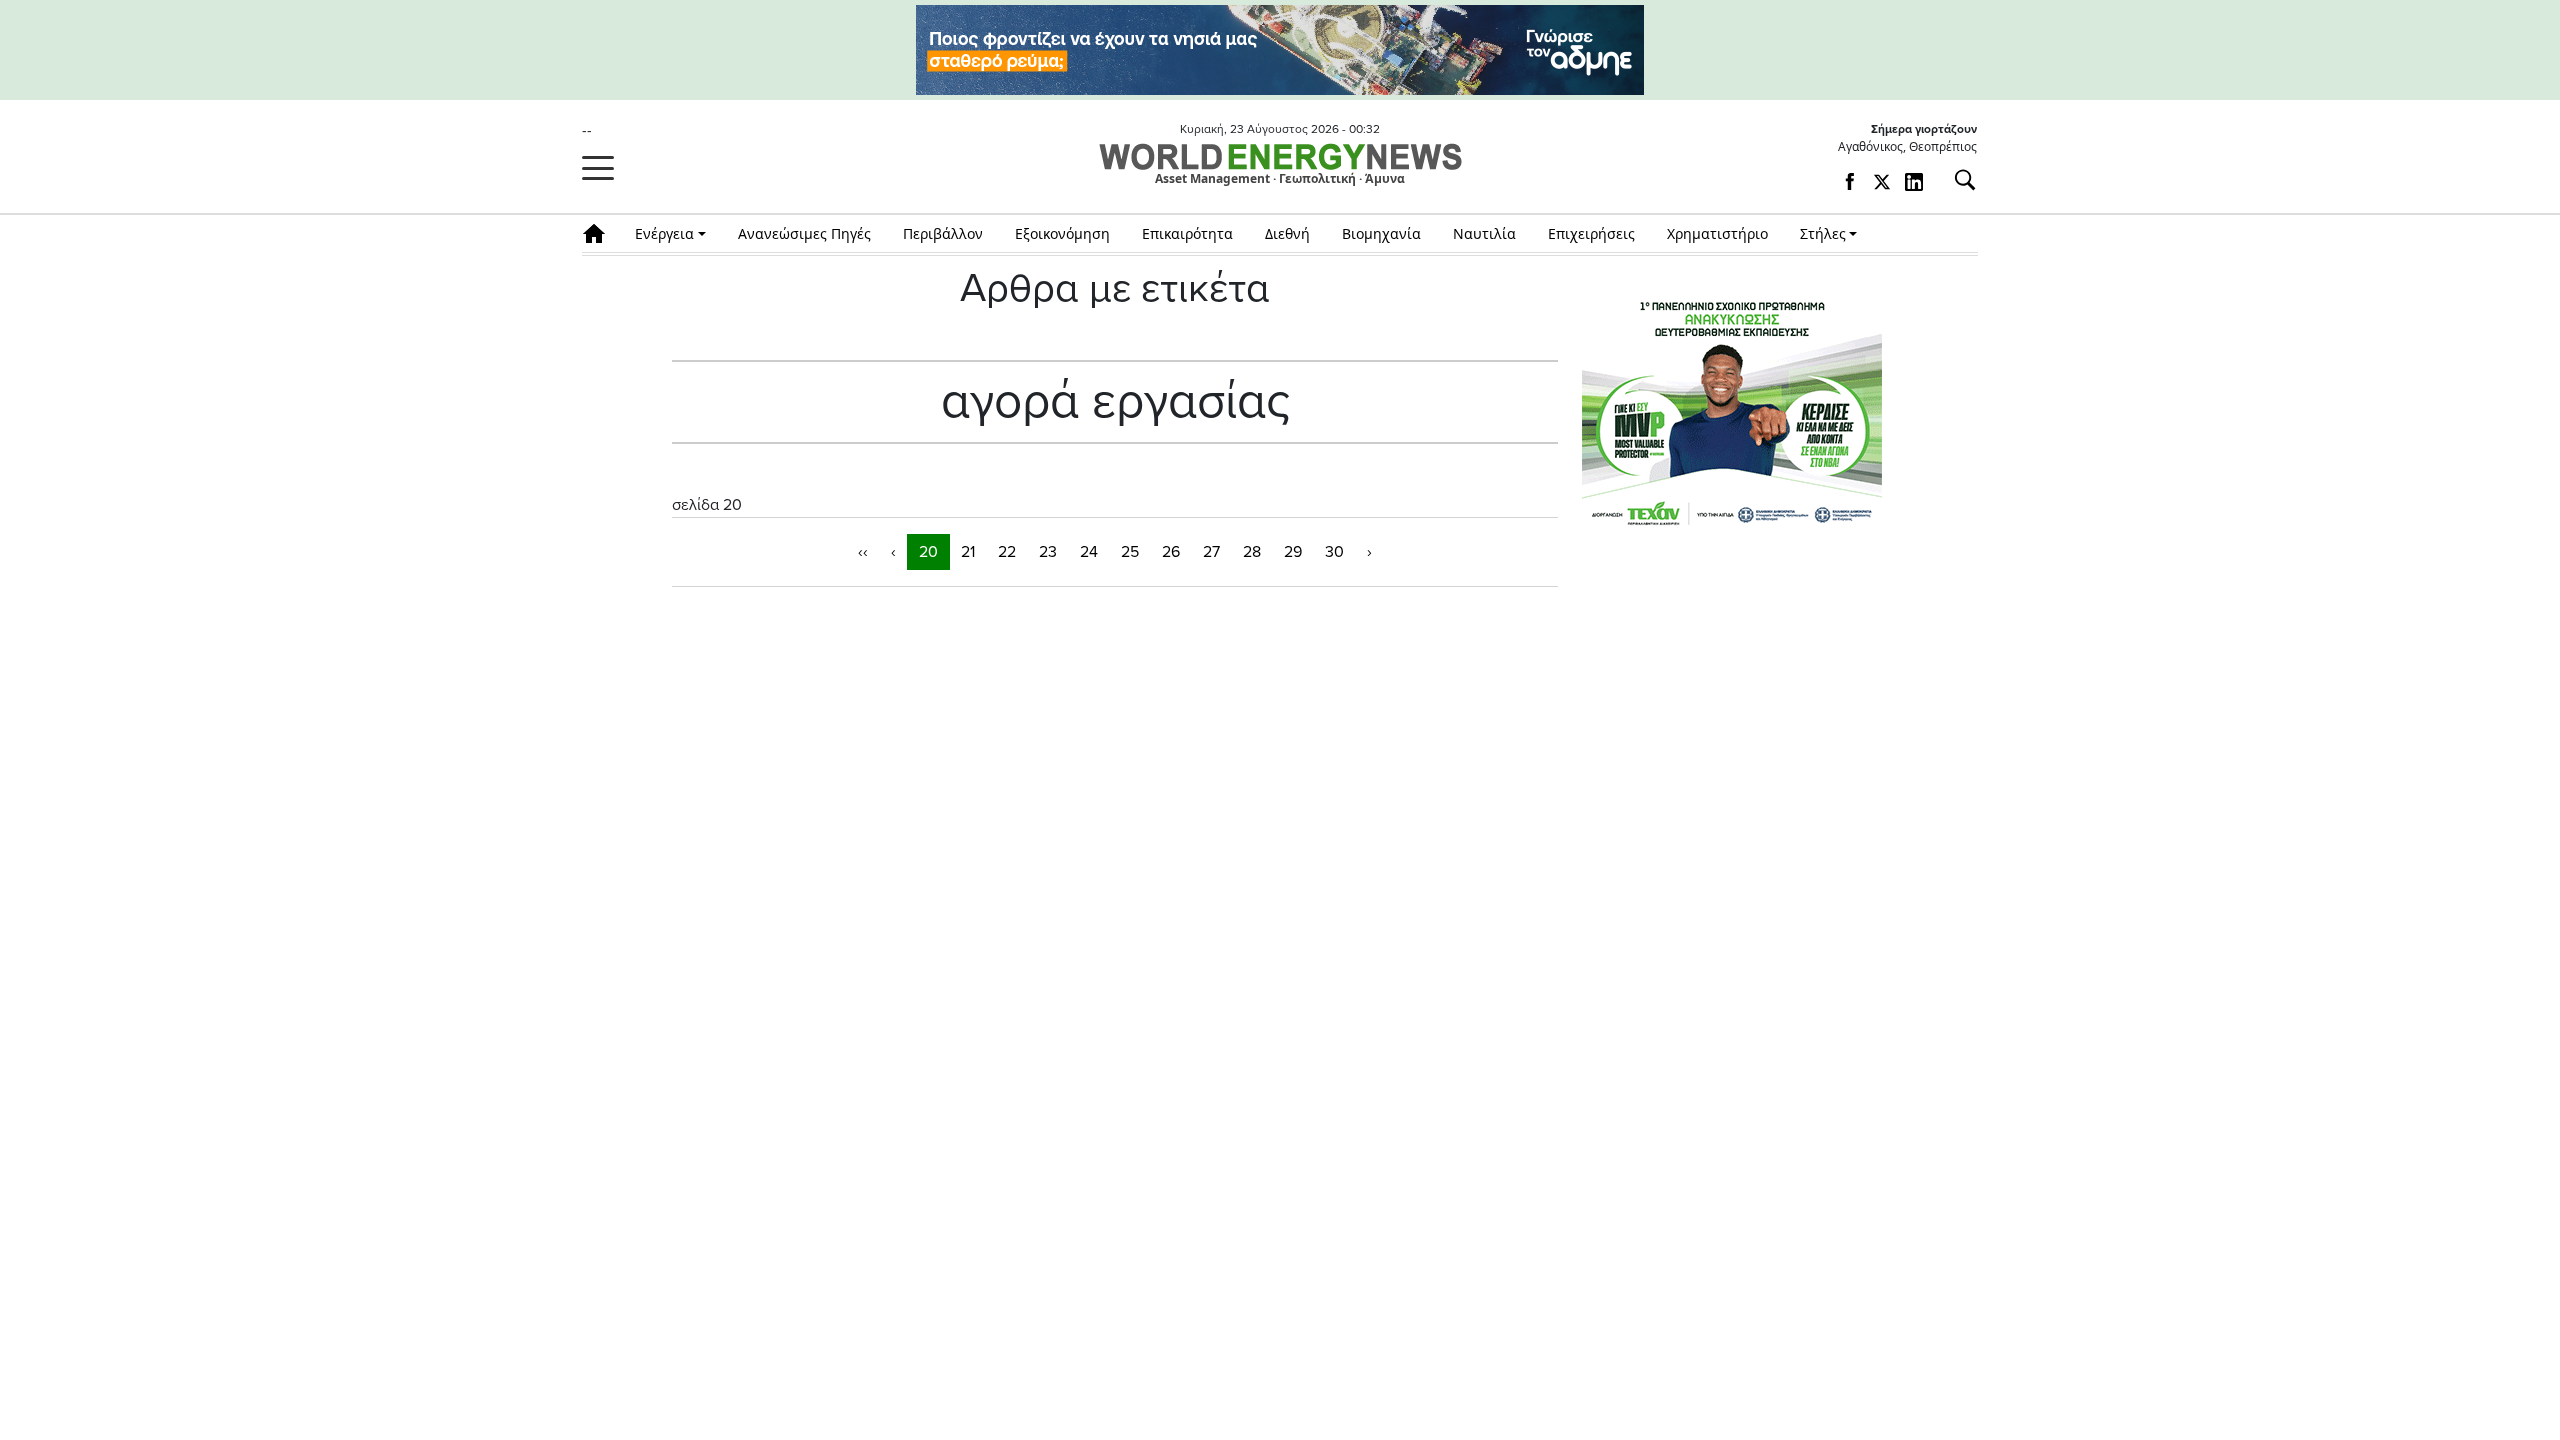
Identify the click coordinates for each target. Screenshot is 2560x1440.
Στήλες (1823, 233)
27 (1211, 552)
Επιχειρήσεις (1591, 233)
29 (1293, 552)
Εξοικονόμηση (1062, 233)
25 (1130, 552)
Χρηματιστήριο (1717, 233)
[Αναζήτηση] (1957, 180)
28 (1252, 552)
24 (1089, 552)
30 (1334, 552)
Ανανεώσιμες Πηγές (804, 233)
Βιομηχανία (1381, 233)
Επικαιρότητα (1187, 233)
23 (1048, 552)
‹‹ (863, 552)
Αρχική (600, 233)
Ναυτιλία (1484, 233)
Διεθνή (1287, 233)
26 (1171, 552)
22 (1007, 552)
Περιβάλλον (943, 233)
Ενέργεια (664, 233)
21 (968, 552)
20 (928, 552)
